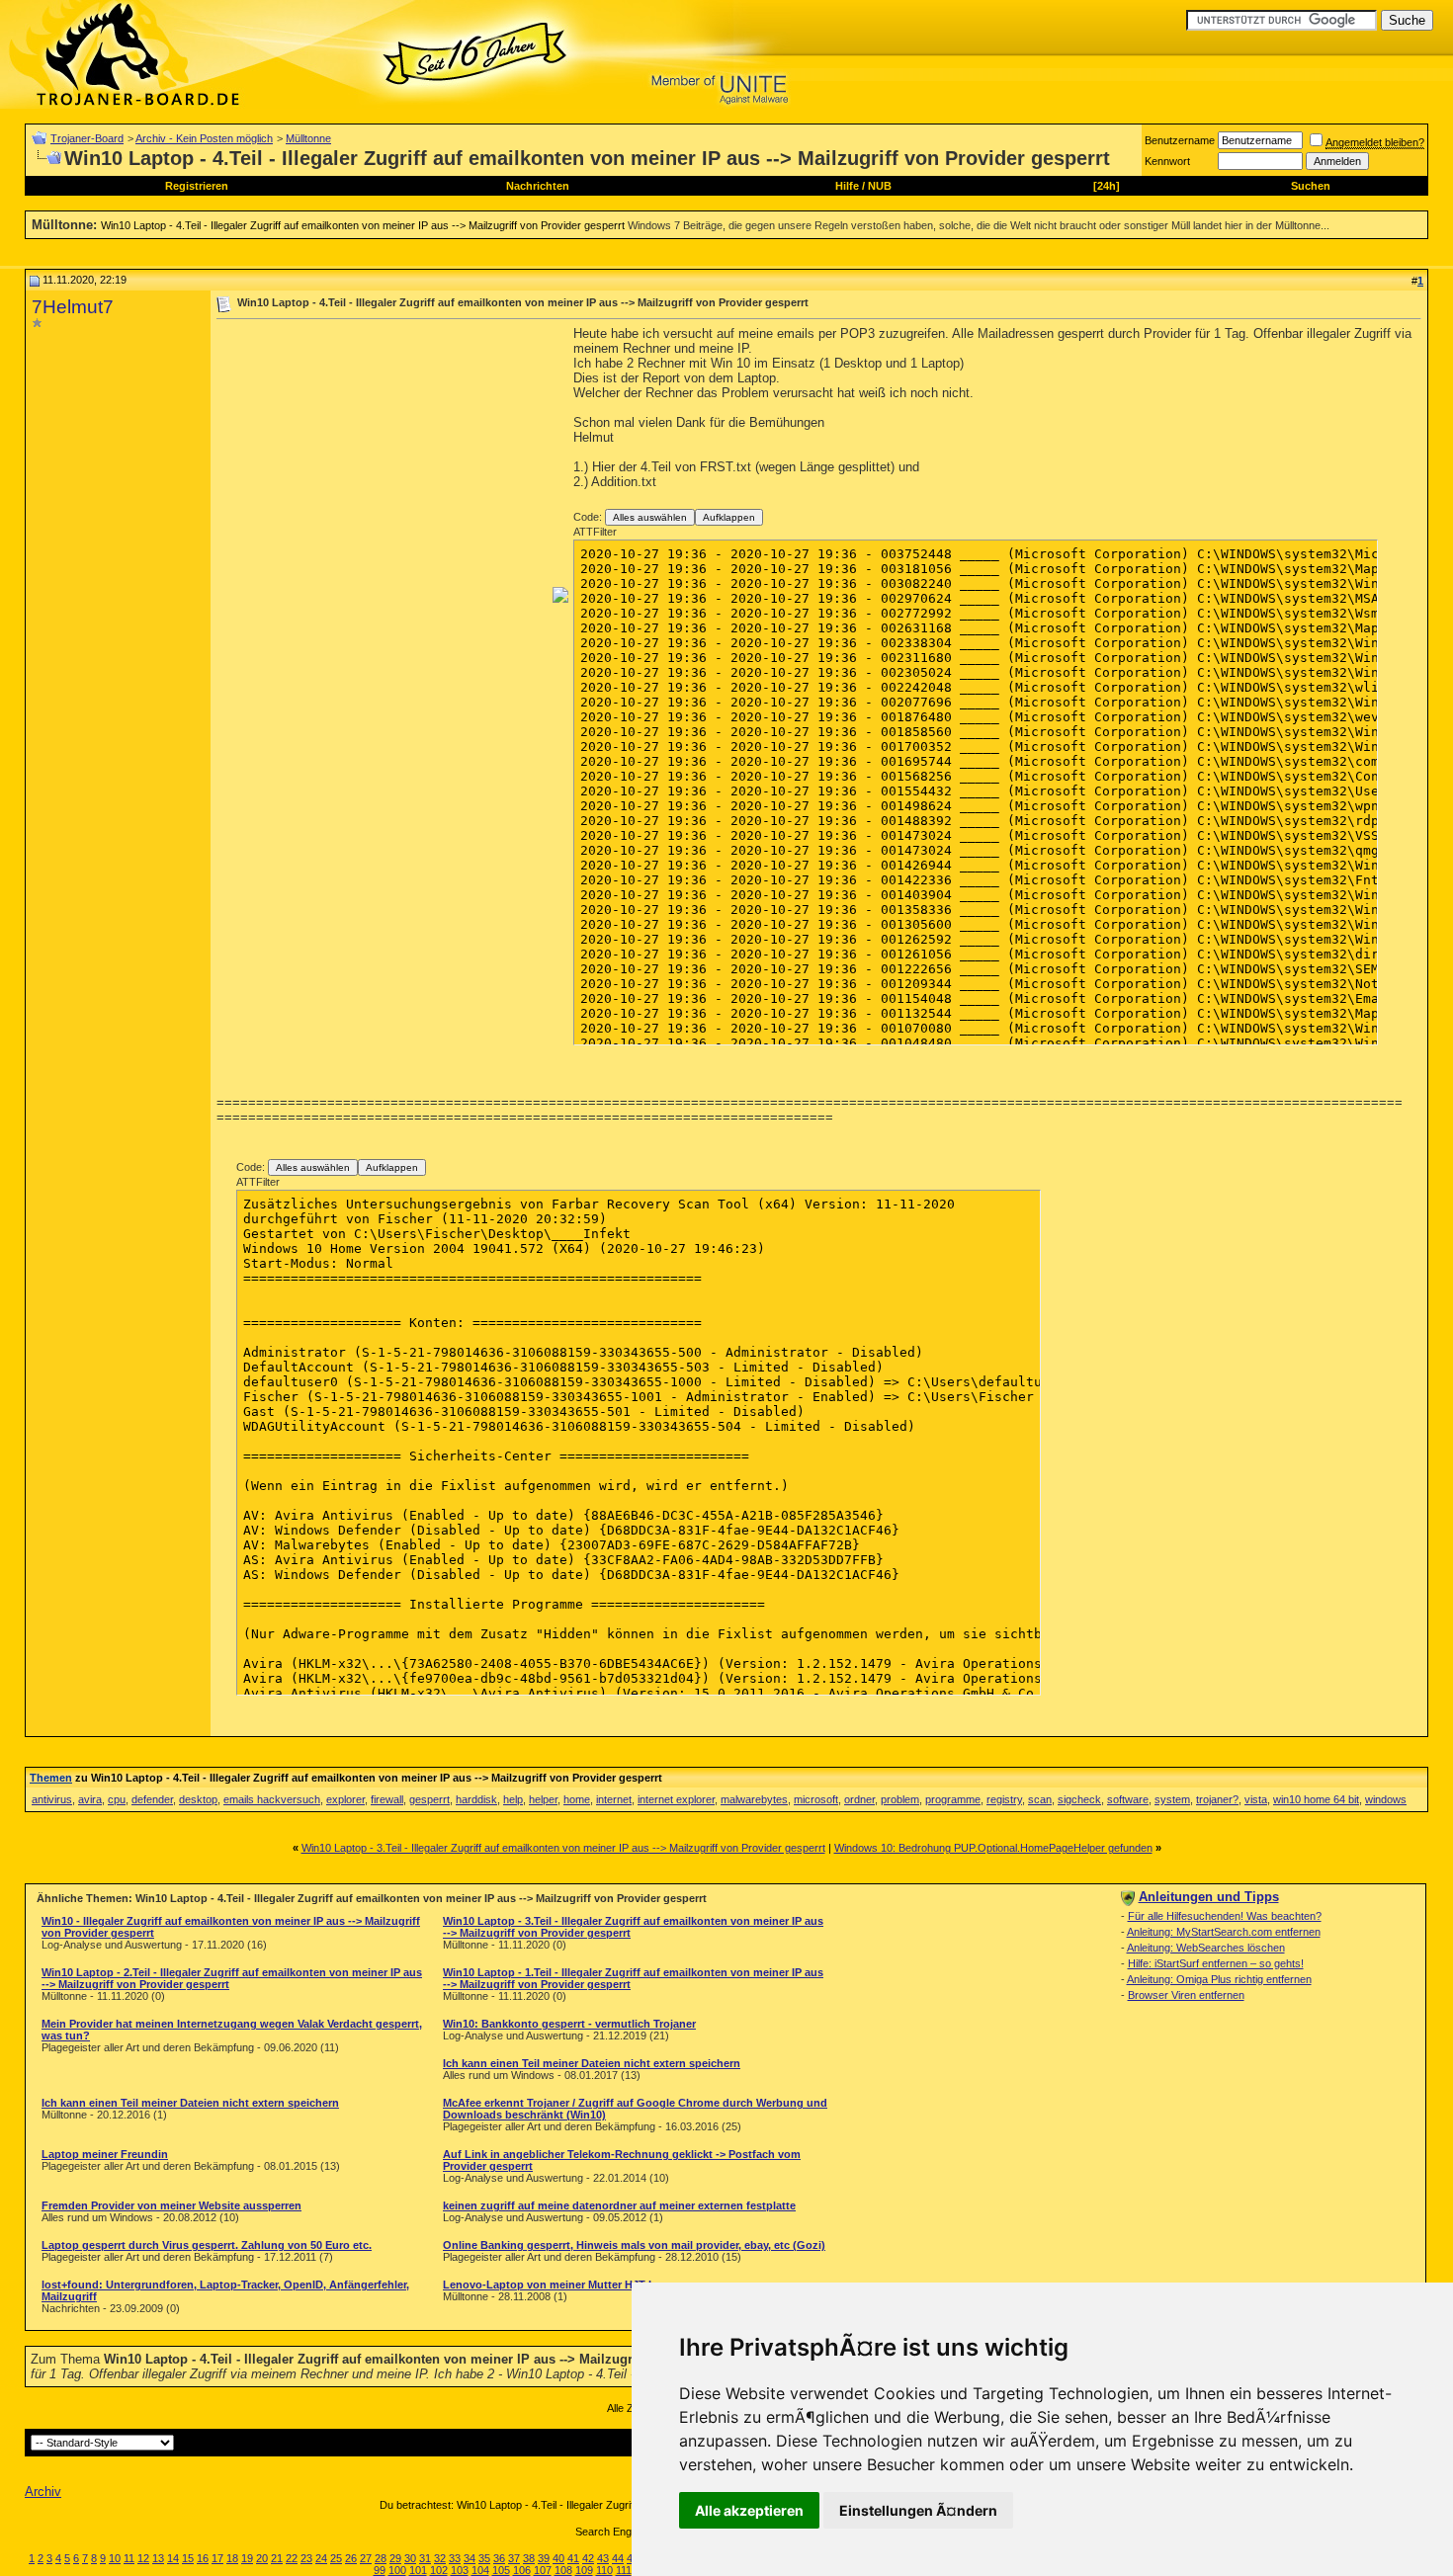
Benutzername (1180, 140)
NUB (880, 186)
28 (381, 2558)
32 (440, 2558)
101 (418, 2570)
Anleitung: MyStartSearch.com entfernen (1224, 1932)
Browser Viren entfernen (1186, 1995)
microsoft (816, 1799)
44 (618, 2558)
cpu (117, 1799)
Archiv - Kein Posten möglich (204, 138)
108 (563, 2570)
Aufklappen (729, 517)
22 (292, 2558)
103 (460, 2570)
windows (1386, 1799)
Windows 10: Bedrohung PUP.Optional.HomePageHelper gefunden (993, 1848)
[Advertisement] (383, 464)
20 (262, 2558)
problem (900, 1799)
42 (588, 2558)
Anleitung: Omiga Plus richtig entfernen (1219, 1979)
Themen (51, 1778)
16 (203, 2558)
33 (455, 2558)
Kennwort (1167, 161)
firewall (387, 1799)
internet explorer (676, 1799)
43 (603, 2558)
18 (232, 2558)
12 (143, 2558)
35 (484, 2558)
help (513, 1799)
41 (573, 2558)
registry (1004, 1799)
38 (529, 2558)
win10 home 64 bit (1316, 1799)
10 (115, 2558)
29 (395, 2558)
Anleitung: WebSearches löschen (1206, 1948)
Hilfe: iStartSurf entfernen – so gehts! (1216, 1963)
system (1172, 1799)
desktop (198, 1799)
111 (624, 2570)
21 (277, 2558)
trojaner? (1217, 1799)
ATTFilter (595, 532)
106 (522, 2570)
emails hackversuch (272, 1799)
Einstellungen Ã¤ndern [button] (918, 2510)
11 (129, 2558)
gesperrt (429, 1799)
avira (90, 1799)
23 (306, 2558)
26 (351, 2558)
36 (499, 2558)
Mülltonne (308, 138)
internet (614, 1799)
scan (1040, 1799)
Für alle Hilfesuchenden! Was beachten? (1225, 1916)
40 (558, 2558)
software (1128, 1799)
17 (217, 2558)
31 (425, 2558)
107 (543, 2570)
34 (470, 2558)
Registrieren (197, 186)
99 (380, 2570)
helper (543, 1799)
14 (173, 2558)
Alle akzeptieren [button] (749, 2510)
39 (544, 2558)
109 (584, 2570)
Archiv (43, 2492)
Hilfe (847, 186)
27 (366, 2558)
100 (397, 2570)
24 (321, 2558)
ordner (859, 1799)
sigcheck (1079, 1799)
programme (953, 1799)
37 (514, 2558)
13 (158, 2558)
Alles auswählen (650, 517)
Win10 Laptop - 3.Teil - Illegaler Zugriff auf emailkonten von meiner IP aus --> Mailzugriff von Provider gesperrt (563, 1848)
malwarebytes (754, 1799)
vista (1256, 1799)
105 (501, 2570)
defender (152, 1799)
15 (188, 2558)
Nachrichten (538, 186)
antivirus (52, 1799)
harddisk (476, 1799)
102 (439, 2570)
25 (336, 2558)
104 (480, 2570)
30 (410, 2558)
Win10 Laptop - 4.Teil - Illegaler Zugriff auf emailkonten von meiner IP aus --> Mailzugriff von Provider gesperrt (363, 225)
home (577, 1799)
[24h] (1107, 186)
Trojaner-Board (87, 138)
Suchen (1311, 186)
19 (247, 2558)
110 (604, 2570)
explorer (345, 1799)
